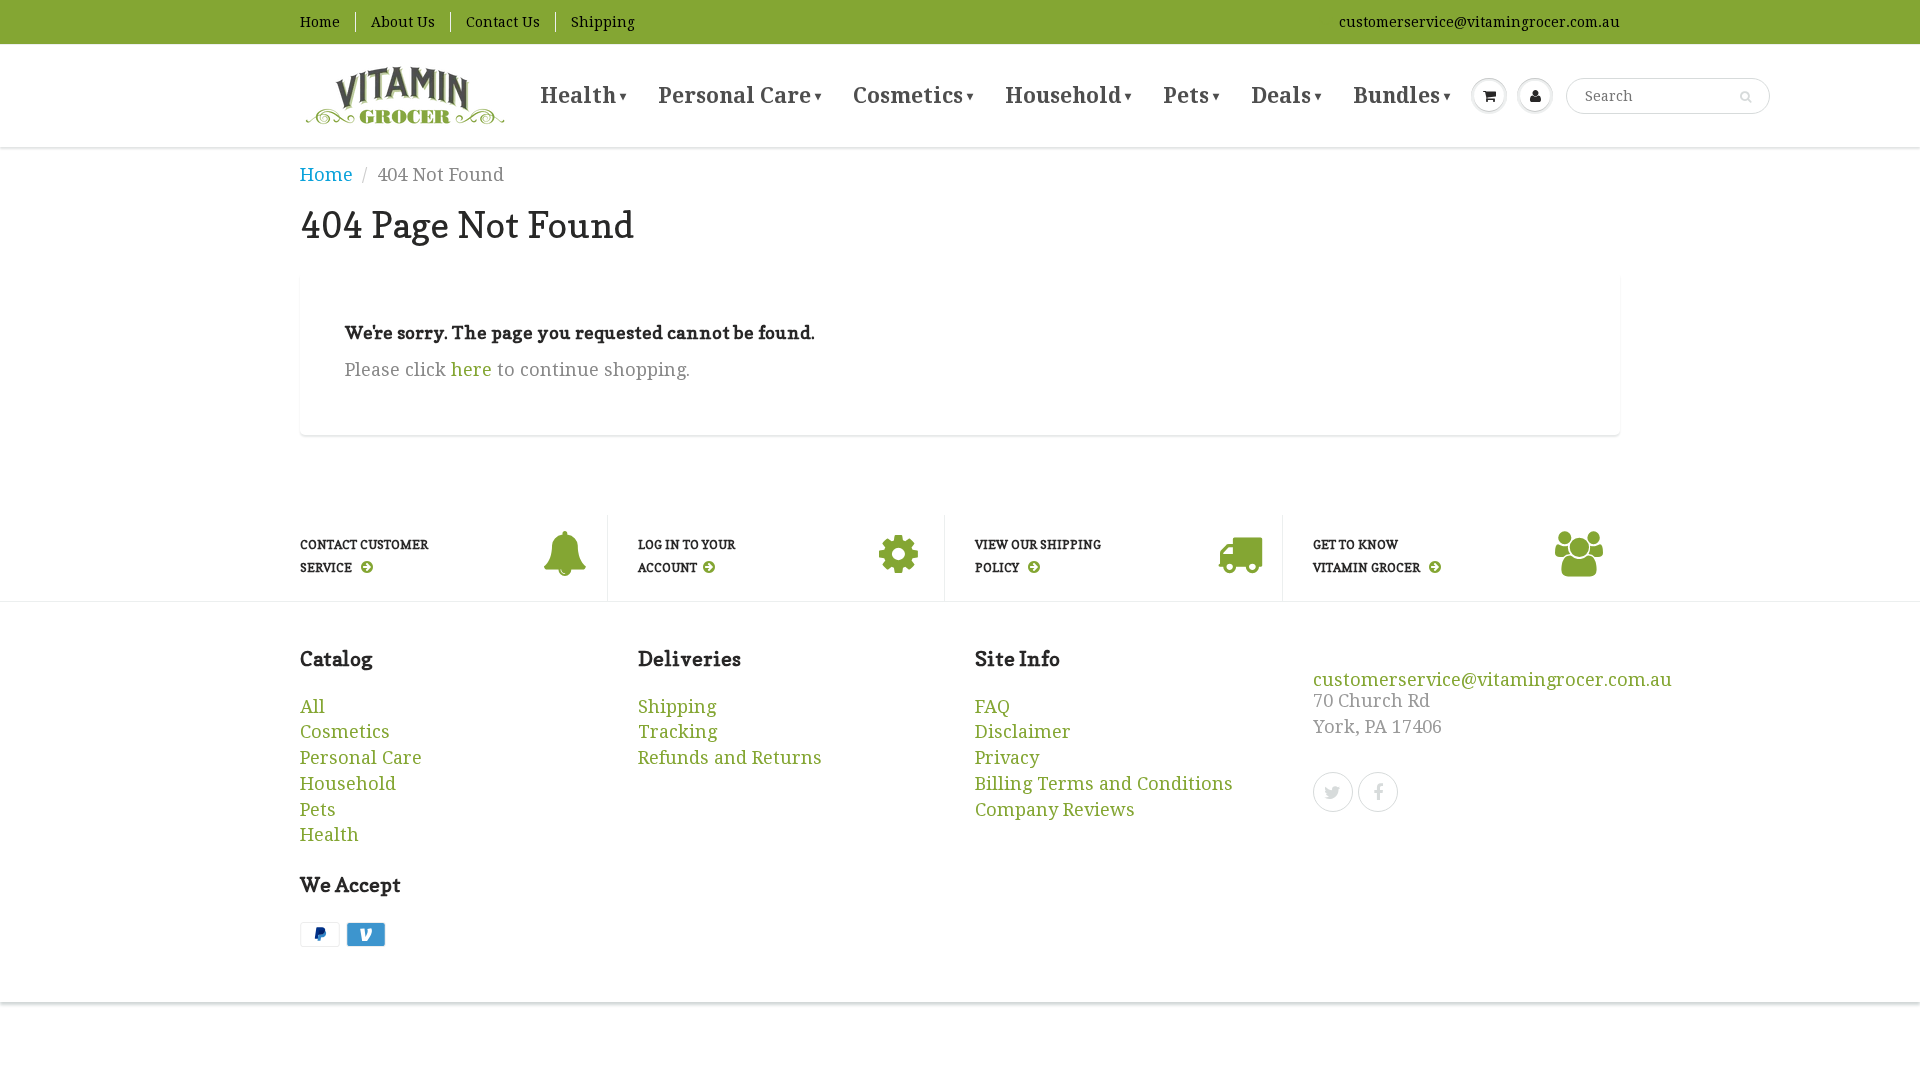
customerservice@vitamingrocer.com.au (1479, 22)
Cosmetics (913, 95)
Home (320, 22)
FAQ (992, 706)
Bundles (1401, 95)
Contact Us (503, 22)
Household (1068, 95)
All (312, 706)
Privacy (1007, 757)
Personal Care (739, 95)
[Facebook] (1378, 792)
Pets (1191, 95)
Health (583, 95)
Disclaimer (1023, 731)
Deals (1286, 95)
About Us (403, 22)
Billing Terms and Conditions (1104, 783)
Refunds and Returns (730, 757)
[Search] (1745, 97)
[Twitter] (1333, 792)
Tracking (677, 731)
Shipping (603, 22)
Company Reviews (1055, 809)
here (471, 369)
